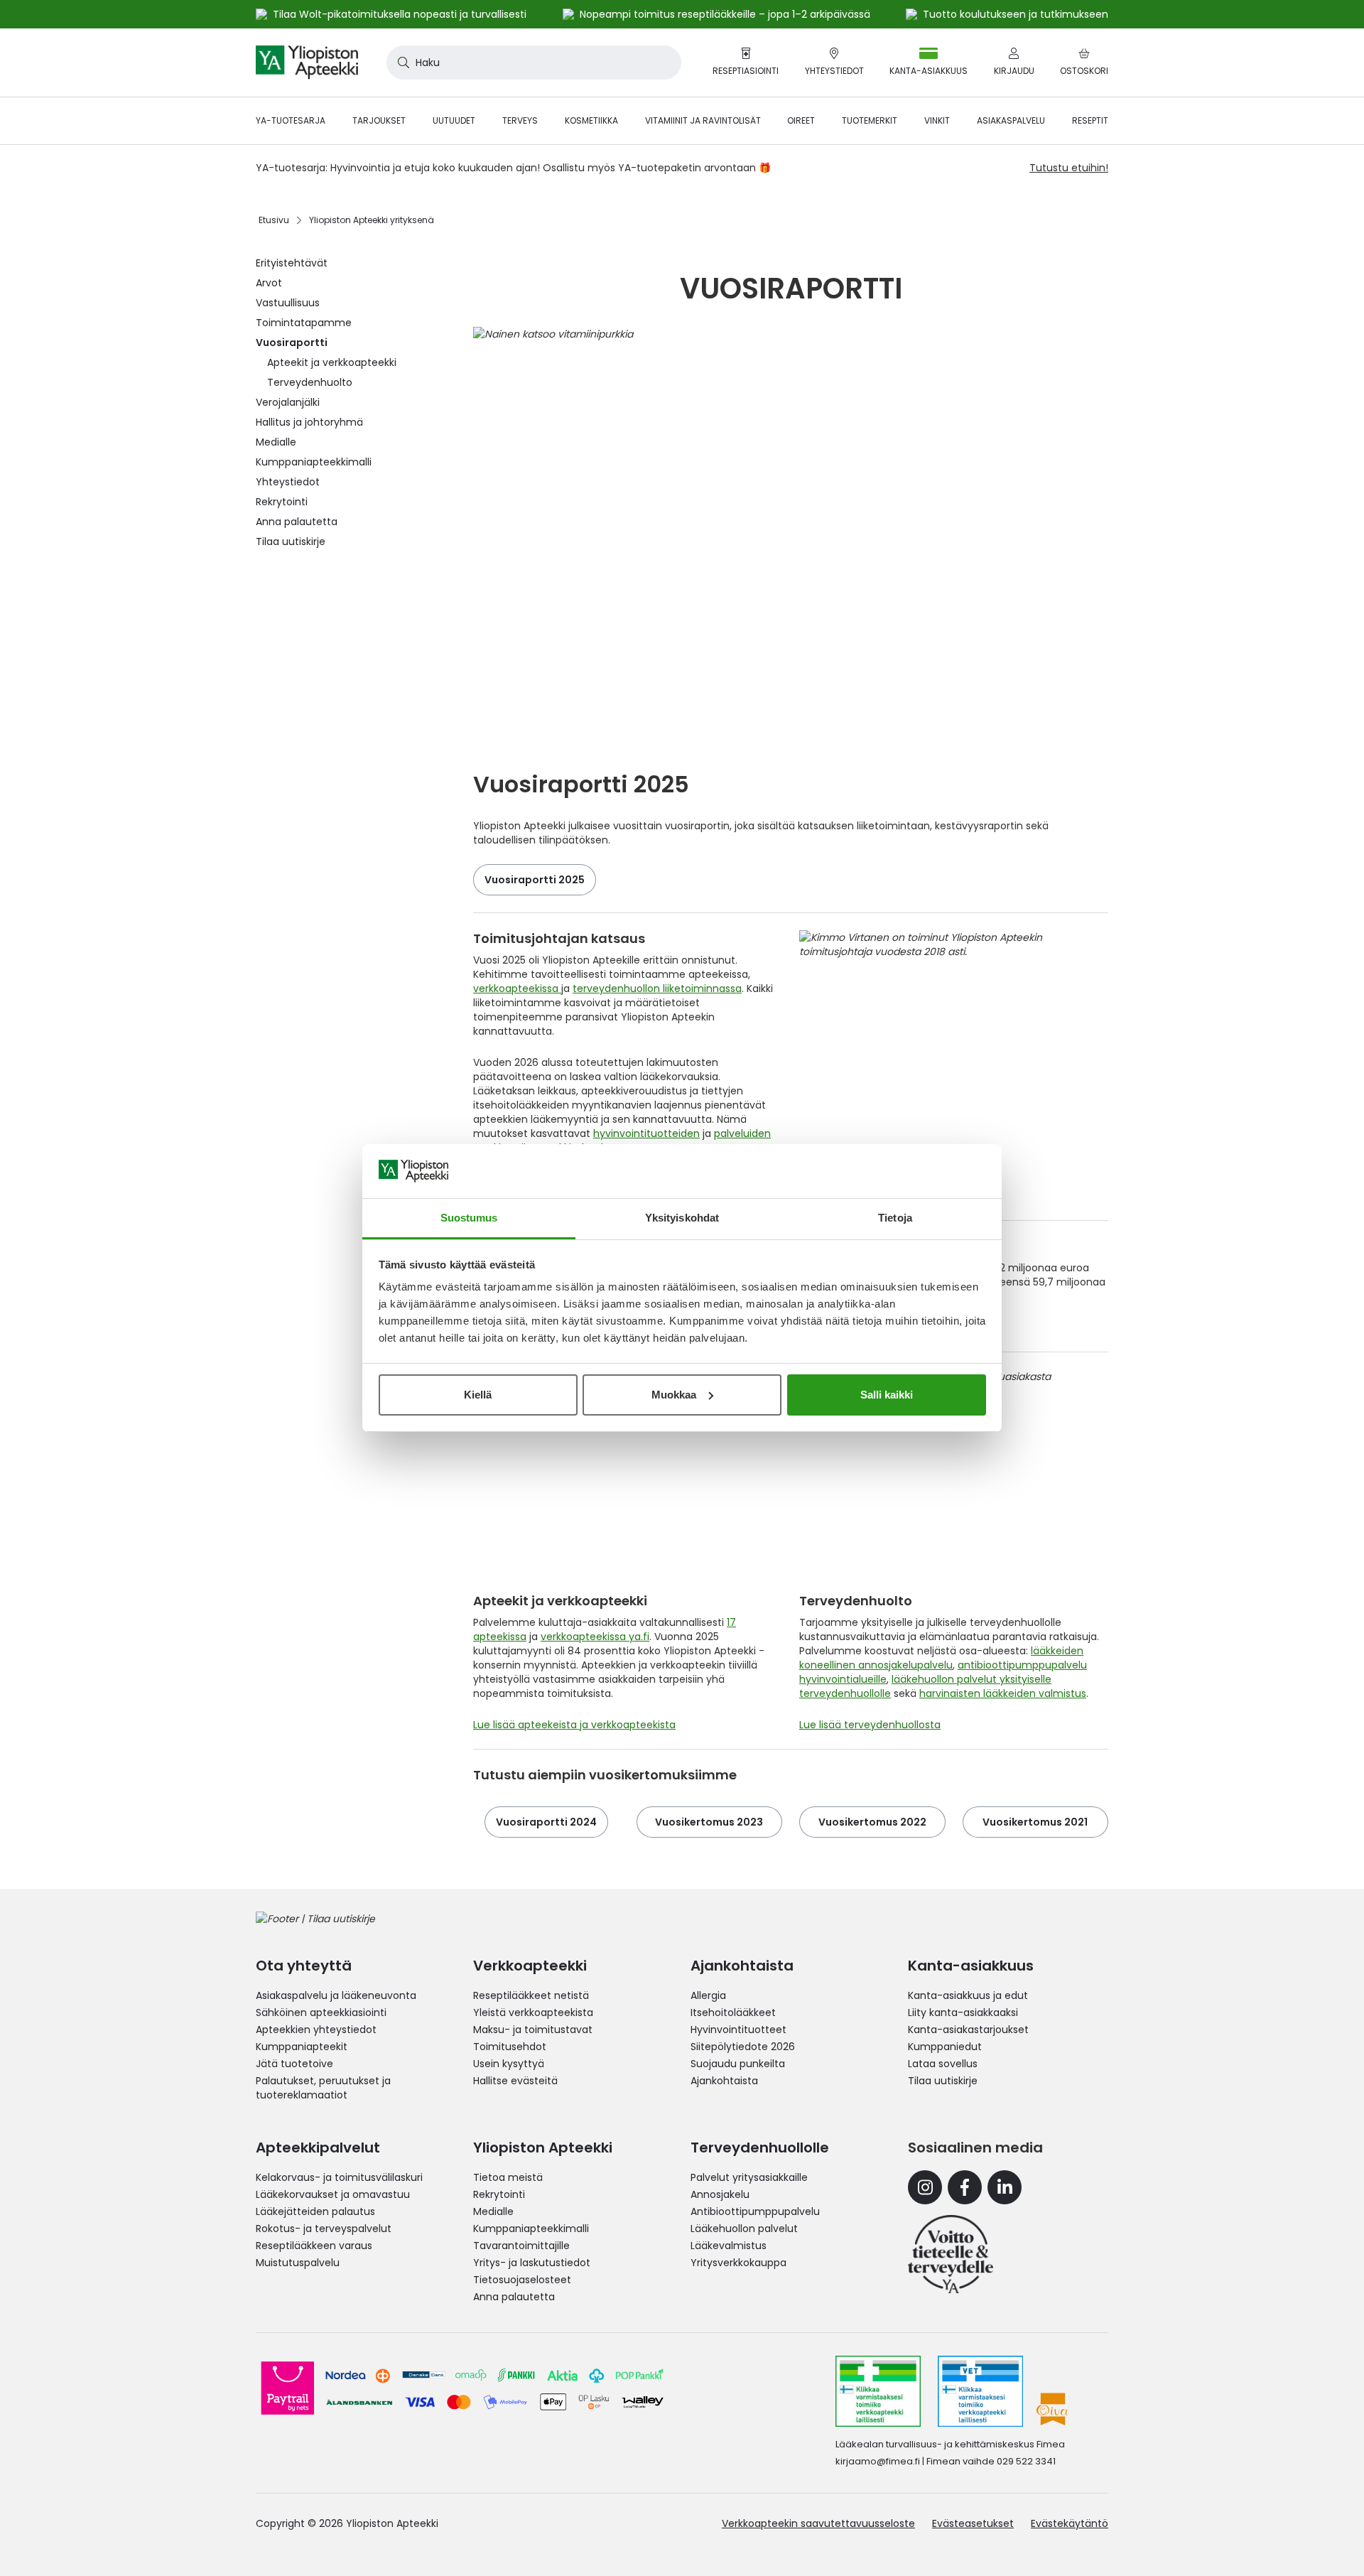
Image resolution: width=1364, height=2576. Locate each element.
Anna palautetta (514, 2297)
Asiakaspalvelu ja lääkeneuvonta (336, 1995)
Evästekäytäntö (1070, 2523)
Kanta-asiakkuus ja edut (968, 1995)
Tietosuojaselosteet (522, 2280)
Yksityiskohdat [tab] (682, 1218)
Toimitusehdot (510, 2047)
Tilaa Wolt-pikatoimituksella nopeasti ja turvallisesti (400, 14)
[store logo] (307, 63)
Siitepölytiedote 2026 (743, 2047)
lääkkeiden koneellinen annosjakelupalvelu (941, 1658)
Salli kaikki (887, 1395)
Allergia (708, 1995)
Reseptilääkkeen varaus (314, 2246)
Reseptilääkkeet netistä (531, 1995)
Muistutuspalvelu (298, 2263)
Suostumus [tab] (469, 1218)
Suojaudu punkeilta (738, 2064)
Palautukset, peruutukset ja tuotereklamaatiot (323, 2088)
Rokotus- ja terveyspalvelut (324, 2229)
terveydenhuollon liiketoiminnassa (657, 988)
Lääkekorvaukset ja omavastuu (333, 2194)
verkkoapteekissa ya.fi (595, 1637)
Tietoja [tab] (895, 1218)
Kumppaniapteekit (302, 2047)
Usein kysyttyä (509, 2064)
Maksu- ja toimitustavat (533, 2030)
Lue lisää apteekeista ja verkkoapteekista (574, 1725)
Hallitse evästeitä (515, 2081)
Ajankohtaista (724, 2081)
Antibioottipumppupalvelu (755, 2211)
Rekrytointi (499, 2194)
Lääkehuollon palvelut (744, 2229)
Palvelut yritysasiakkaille (749, 2177)
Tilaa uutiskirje (943, 2081)
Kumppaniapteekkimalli (531, 2229)
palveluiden (742, 1133)
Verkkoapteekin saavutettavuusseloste (818, 2523)
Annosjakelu (720, 2194)
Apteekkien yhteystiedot (316, 2030)
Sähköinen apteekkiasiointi (321, 2012)
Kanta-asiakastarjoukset (968, 2030)
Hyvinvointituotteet (738, 2030)
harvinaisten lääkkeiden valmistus (1003, 1693)
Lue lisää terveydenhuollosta (870, 1725)
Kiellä (478, 1395)
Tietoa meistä (508, 2177)
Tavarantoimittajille (521, 2246)
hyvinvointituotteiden (646, 1133)
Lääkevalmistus (729, 2246)
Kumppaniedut (945, 2047)
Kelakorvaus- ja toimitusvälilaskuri (339, 2177)
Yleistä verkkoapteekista (533, 2012)
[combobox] (534, 63)
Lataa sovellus (943, 2064)
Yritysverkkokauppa (738, 2263)
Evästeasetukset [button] (973, 2523)
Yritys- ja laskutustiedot (532, 2263)
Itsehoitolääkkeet (733, 2012)
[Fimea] (878, 2391)
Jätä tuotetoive (294, 2064)
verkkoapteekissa (517, 988)
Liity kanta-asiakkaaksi (963, 2012)
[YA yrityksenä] (951, 2254)
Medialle (493, 2211)
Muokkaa (674, 1395)
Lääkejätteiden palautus (315, 2211)
